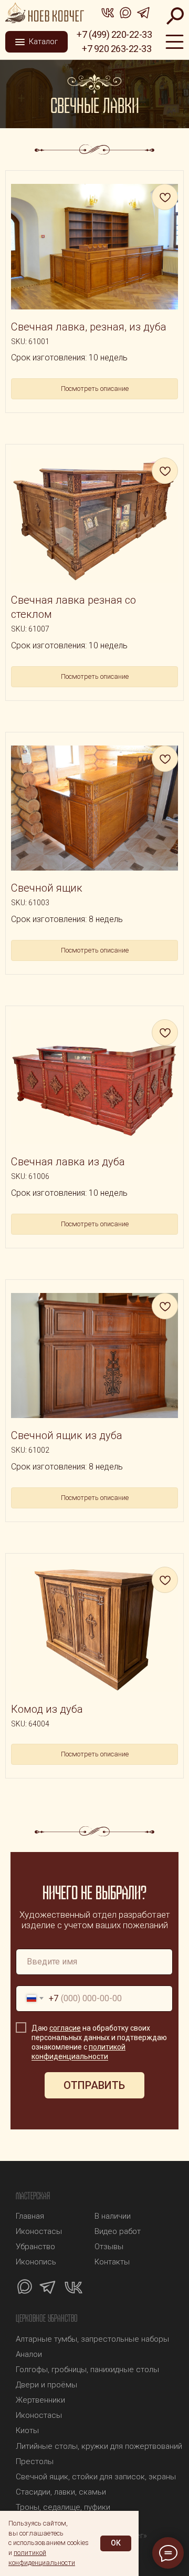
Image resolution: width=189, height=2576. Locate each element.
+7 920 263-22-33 (117, 49)
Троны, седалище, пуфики (63, 2507)
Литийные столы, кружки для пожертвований (99, 2446)
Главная (30, 2216)
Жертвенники (40, 2400)
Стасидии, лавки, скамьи (61, 2492)
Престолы (35, 2461)
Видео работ (118, 2231)
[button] (36, 42)
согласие (65, 2028)
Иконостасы (39, 2231)
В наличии (113, 2216)
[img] (45, 13)
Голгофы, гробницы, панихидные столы (87, 2370)
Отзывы (109, 2247)
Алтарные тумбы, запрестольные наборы (92, 2339)
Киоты (27, 2430)
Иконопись (36, 2262)
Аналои (29, 2354)
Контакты (112, 2262)
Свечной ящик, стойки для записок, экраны (96, 2477)
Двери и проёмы (46, 2385)
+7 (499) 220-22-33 (114, 34)
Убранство (35, 2247)
